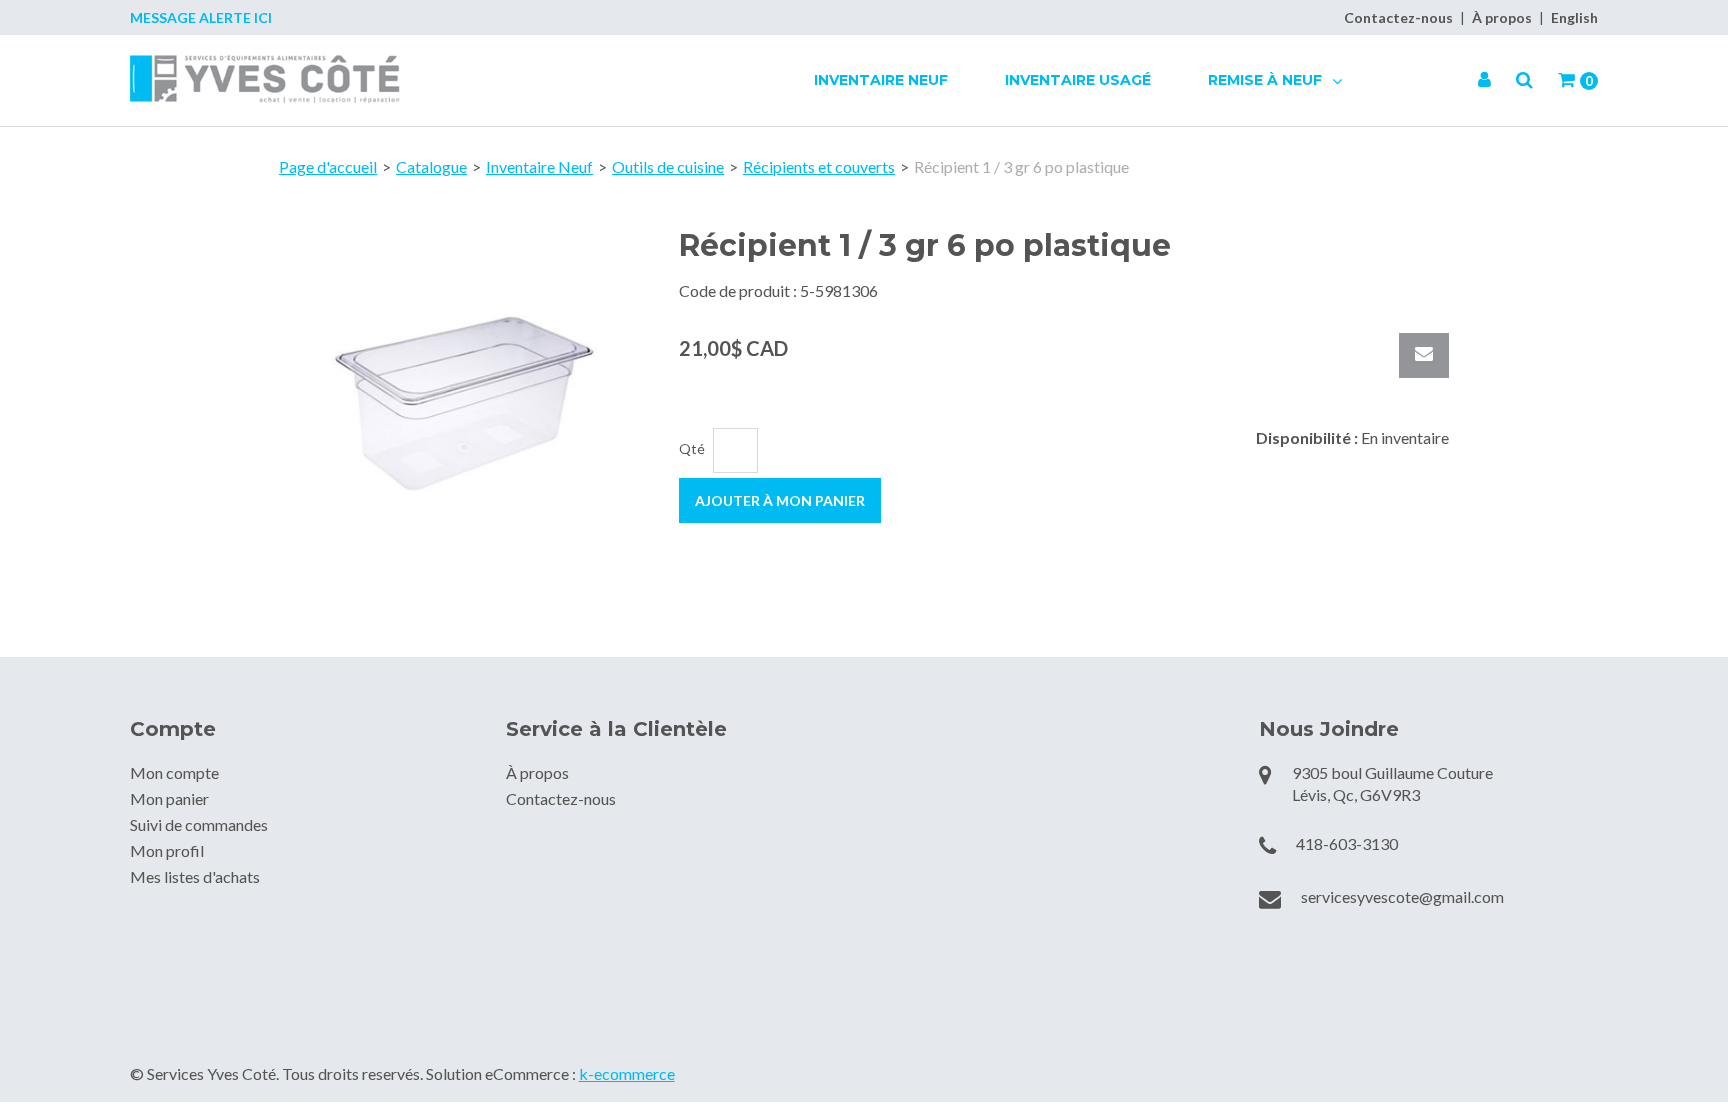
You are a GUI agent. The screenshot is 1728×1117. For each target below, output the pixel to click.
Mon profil (167, 850)
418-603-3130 (1347, 843)
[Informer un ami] (1424, 355)
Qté (692, 448)
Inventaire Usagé (1078, 80)
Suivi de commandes (199, 824)
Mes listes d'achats (195, 876)
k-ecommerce (627, 1073)
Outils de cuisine (668, 166)
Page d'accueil (328, 166)
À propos (1502, 17)
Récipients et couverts (819, 166)
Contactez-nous (1398, 17)
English (1574, 17)
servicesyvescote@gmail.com (1402, 896)
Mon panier (169, 798)
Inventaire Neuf (881, 80)
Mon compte (174, 772)
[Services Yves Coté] (265, 79)
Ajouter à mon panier (780, 500)
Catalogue (431, 166)
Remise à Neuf (1267, 80)
